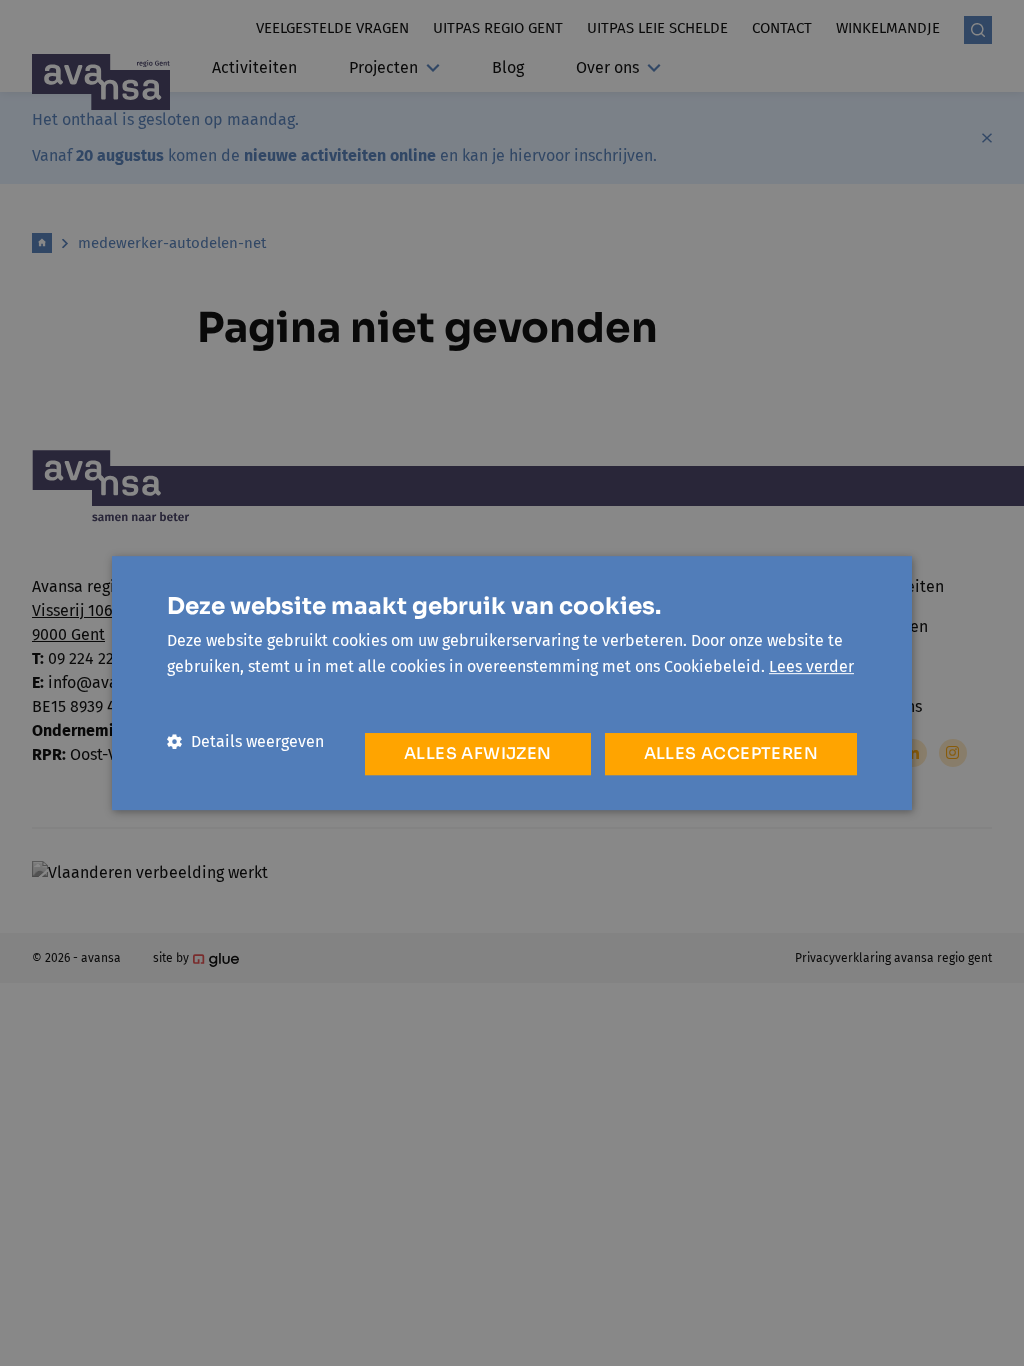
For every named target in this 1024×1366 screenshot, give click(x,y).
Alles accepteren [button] (731, 753)
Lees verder (811, 666)
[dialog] (512, 683)
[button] (245, 741)
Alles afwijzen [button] (478, 753)
